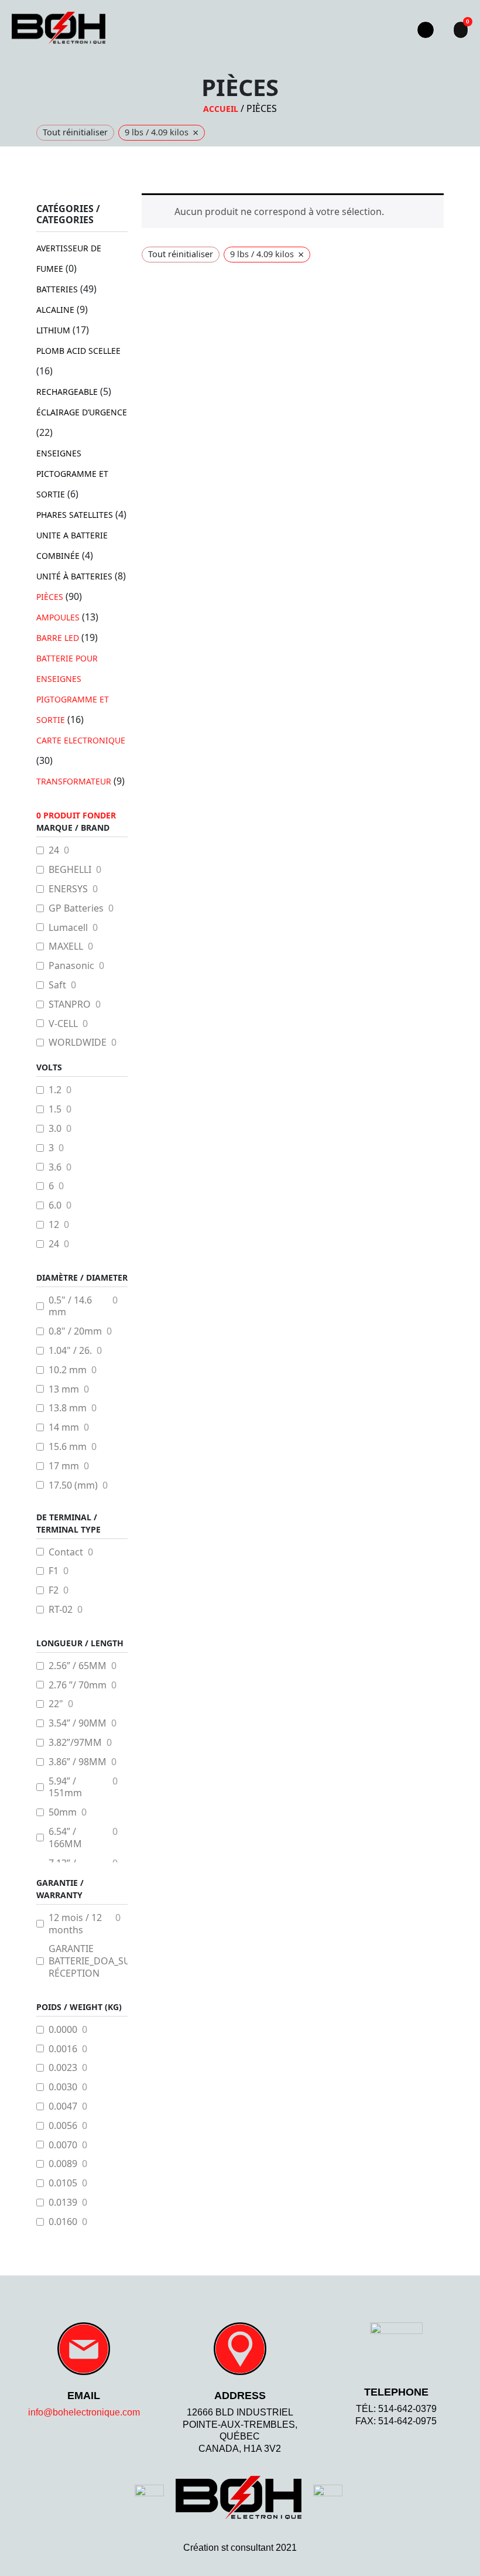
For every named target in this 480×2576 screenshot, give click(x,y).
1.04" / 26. (70, 1351)
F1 (54, 1571)
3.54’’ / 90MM (78, 1723)
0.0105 (63, 2183)
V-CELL (63, 1024)
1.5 (55, 1109)
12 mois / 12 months (75, 1924)
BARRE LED (58, 638)
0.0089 (63, 2164)
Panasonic (71, 966)
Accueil (221, 109)
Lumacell (68, 928)
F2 (54, 1590)
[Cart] (461, 30)
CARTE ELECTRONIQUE (81, 740)
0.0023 (63, 2068)
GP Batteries (76, 908)
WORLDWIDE (78, 1043)
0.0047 (63, 2106)
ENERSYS (68, 889)
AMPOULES (58, 617)
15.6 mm (68, 1447)
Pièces (50, 597)
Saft (57, 985)
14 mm (64, 1427)
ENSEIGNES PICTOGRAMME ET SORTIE (72, 474)
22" (56, 1704)
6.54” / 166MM (65, 1838)
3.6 (55, 1167)
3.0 (55, 1129)
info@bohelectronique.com (84, 2412)
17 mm (64, 1466)
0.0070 (63, 2145)
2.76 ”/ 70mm (78, 1685)
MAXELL (66, 946)
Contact (66, 1552)
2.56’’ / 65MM (78, 1666)
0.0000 (63, 2030)
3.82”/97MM (75, 1743)
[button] (387, 30)
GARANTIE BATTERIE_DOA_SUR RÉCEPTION (92, 1961)
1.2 (55, 1090)
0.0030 (63, 2087)
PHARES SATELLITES (75, 515)
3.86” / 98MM (78, 1762)
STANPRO (70, 1004)
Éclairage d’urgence (82, 412)
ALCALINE (55, 310)
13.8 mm (68, 1408)
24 (54, 850)
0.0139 (63, 2203)
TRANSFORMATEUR (74, 781)
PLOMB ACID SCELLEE (78, 351)
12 (54, 1225)
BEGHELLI (70, 870)
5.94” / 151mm (65, 1787)
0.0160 (63, 2222)
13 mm (64, 1389)
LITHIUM (53, 330)
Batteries (57, 289)
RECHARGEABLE (67, 392)
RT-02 (61, 1610)
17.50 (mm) (73, 1485)
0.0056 (63, 2126)
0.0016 (63, 2049)
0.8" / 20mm (75, 1331)
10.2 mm (68, 1370)
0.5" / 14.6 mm (70, 1306)
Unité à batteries (74, 576)
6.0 (55, 1205)
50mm (63, 1812)
